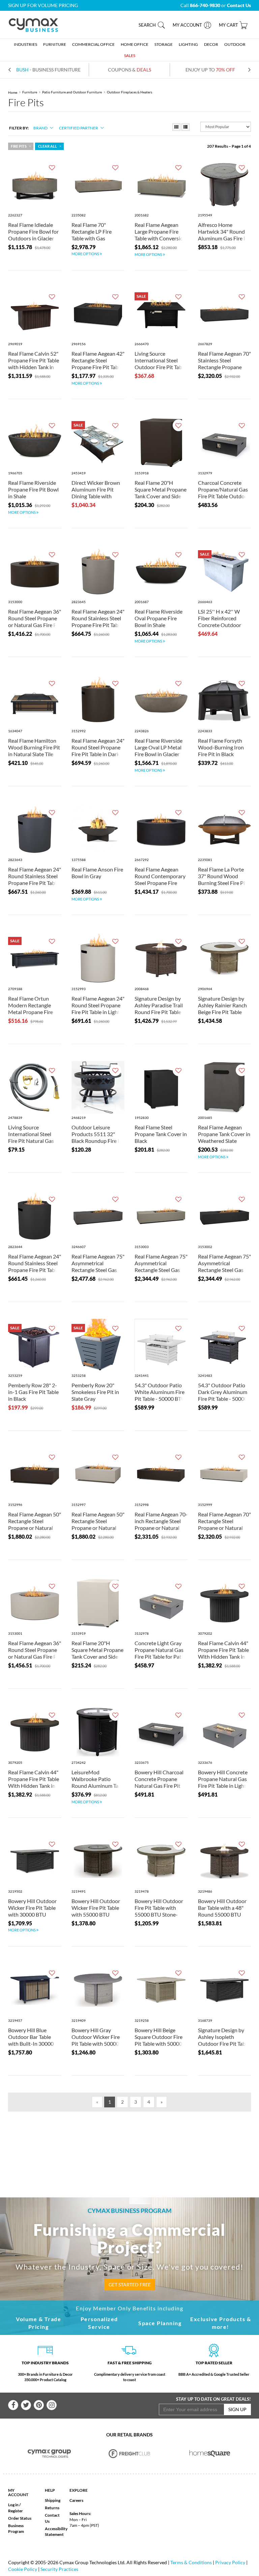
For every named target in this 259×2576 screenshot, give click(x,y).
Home (13, 92)
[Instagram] (52, 2405)
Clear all (48, 146)
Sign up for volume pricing (43, 5)
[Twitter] (26, 2405)
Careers (76, 2500)
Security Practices (59, 2569)
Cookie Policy (23, 2569)
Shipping (53, 2500)
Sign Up (237, 2409)
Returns (52, 2508)
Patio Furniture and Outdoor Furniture (72, 92)
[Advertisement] (136, 2143)
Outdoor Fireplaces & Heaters (129, 92)
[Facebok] (13, 2405)
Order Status (20, 2518)
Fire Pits (19, 146)
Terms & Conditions (191, 2562)
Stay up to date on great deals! (213, 2399)
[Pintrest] (39, 2405)
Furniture (30, 92)
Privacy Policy (230, 2562)
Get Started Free (130, 2285)
